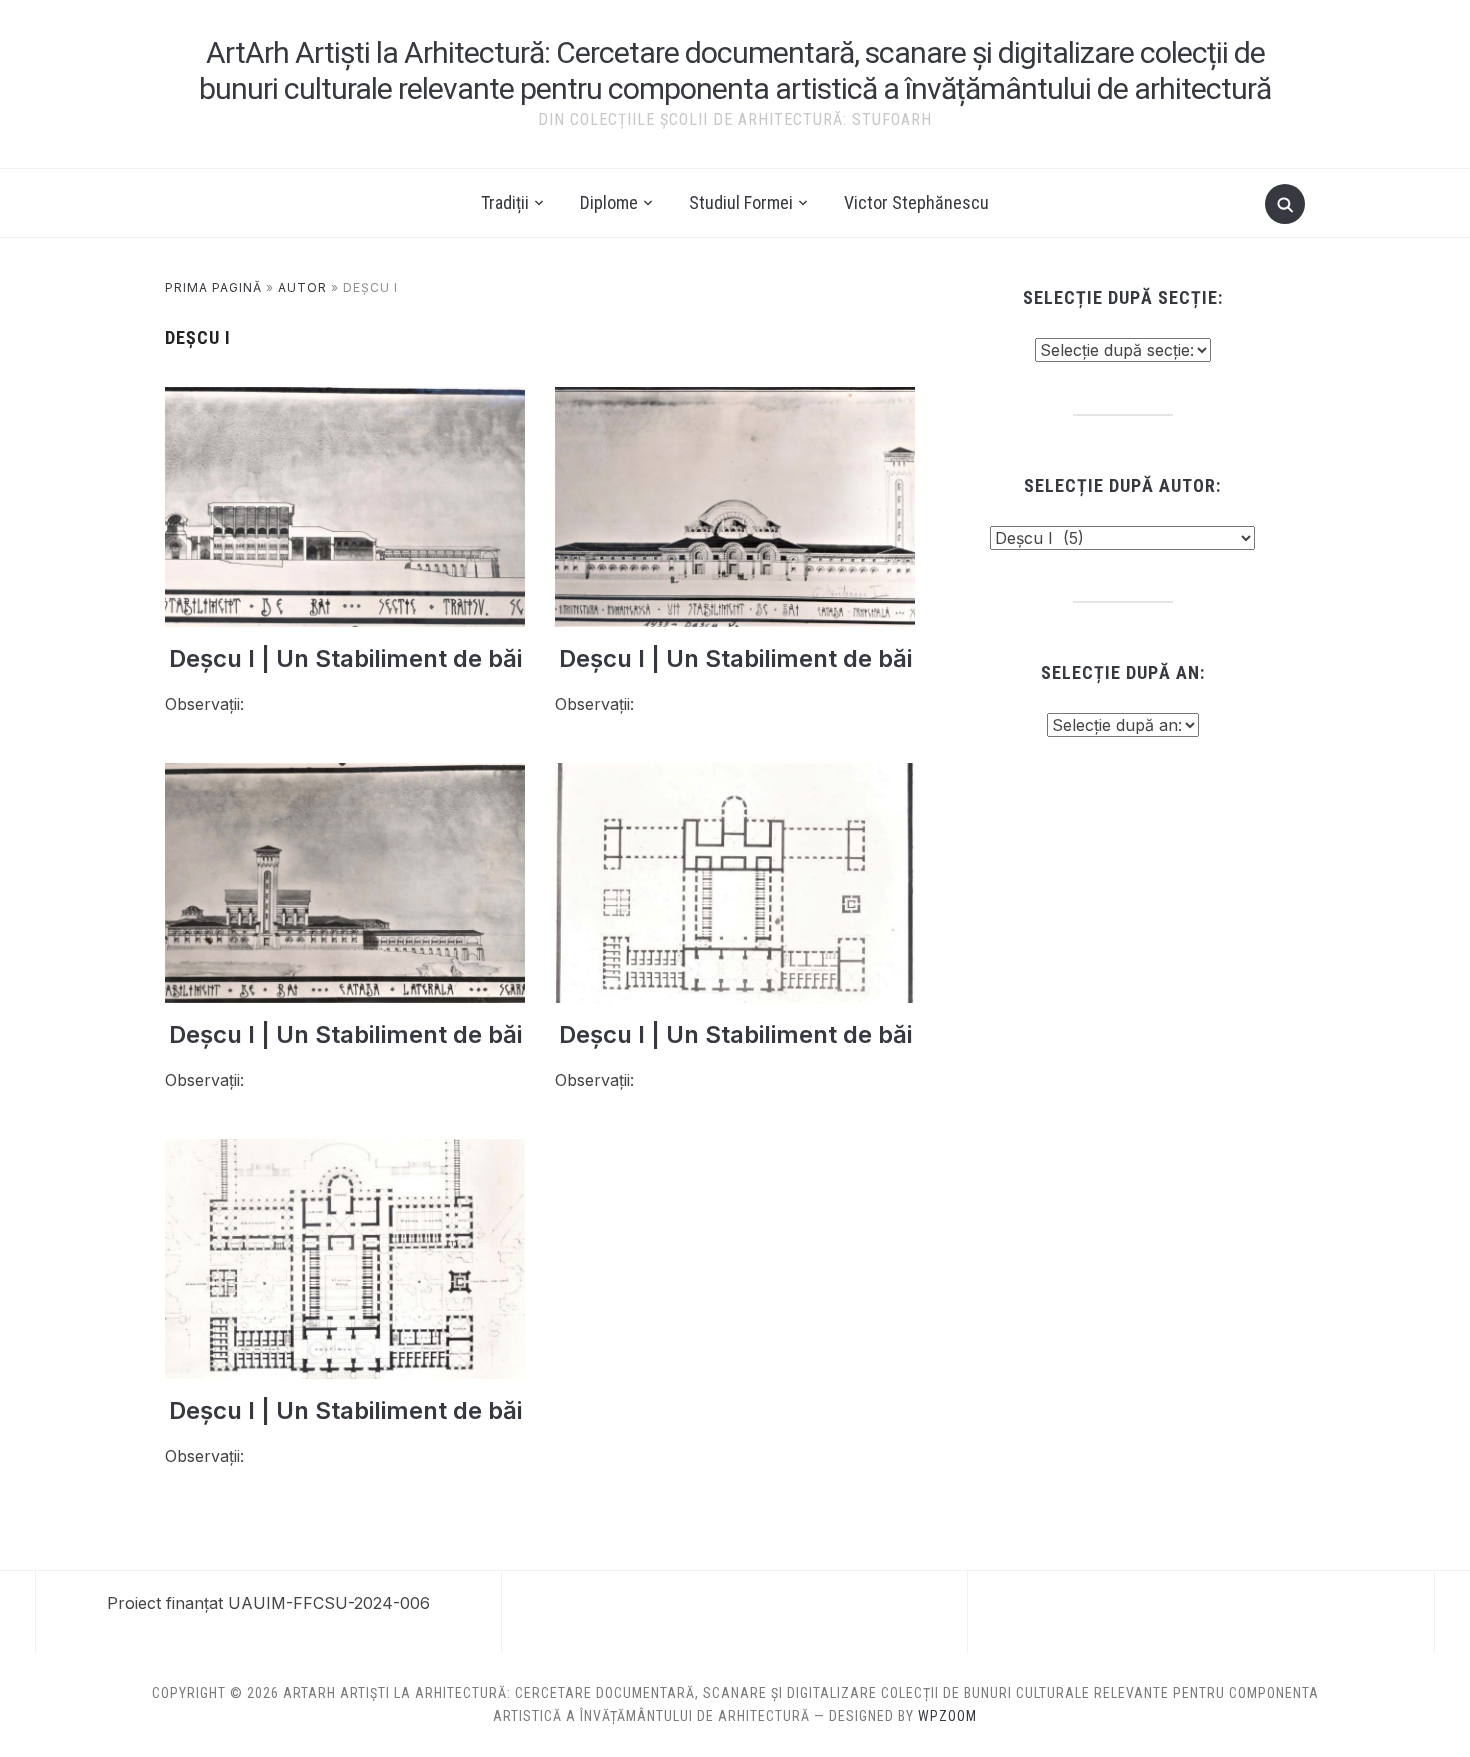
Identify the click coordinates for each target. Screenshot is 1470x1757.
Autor (302, 287)
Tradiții (505, 202)
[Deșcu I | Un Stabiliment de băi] (345, 399)
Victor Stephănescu (916, 202)
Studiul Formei (741, 202)
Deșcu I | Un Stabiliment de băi (345, 658)
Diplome (609, 202)
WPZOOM (947, 1716)
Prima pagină (213, 287)
